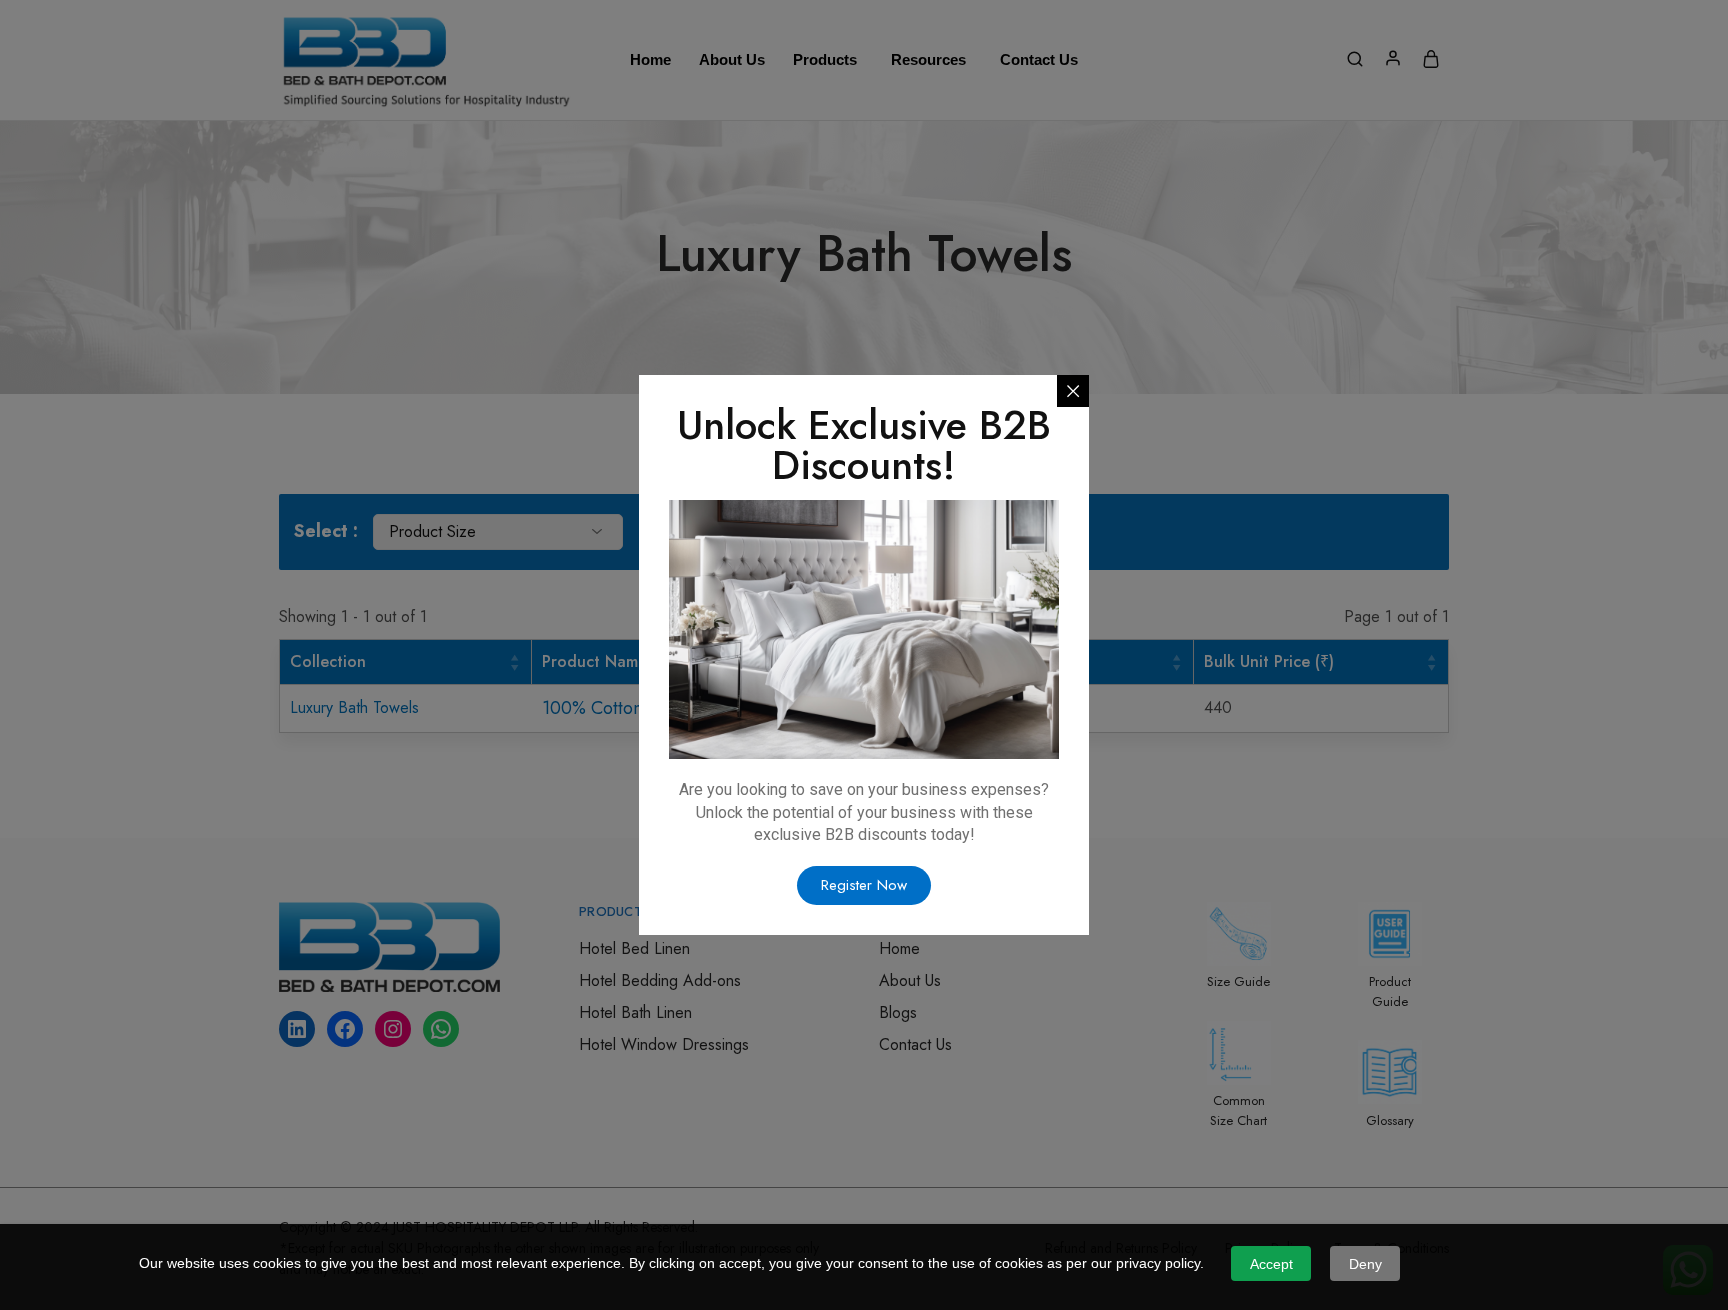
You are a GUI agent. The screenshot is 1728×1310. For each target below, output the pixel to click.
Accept (1271, 1264)
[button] (864, 885)
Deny (1365, 1264)
